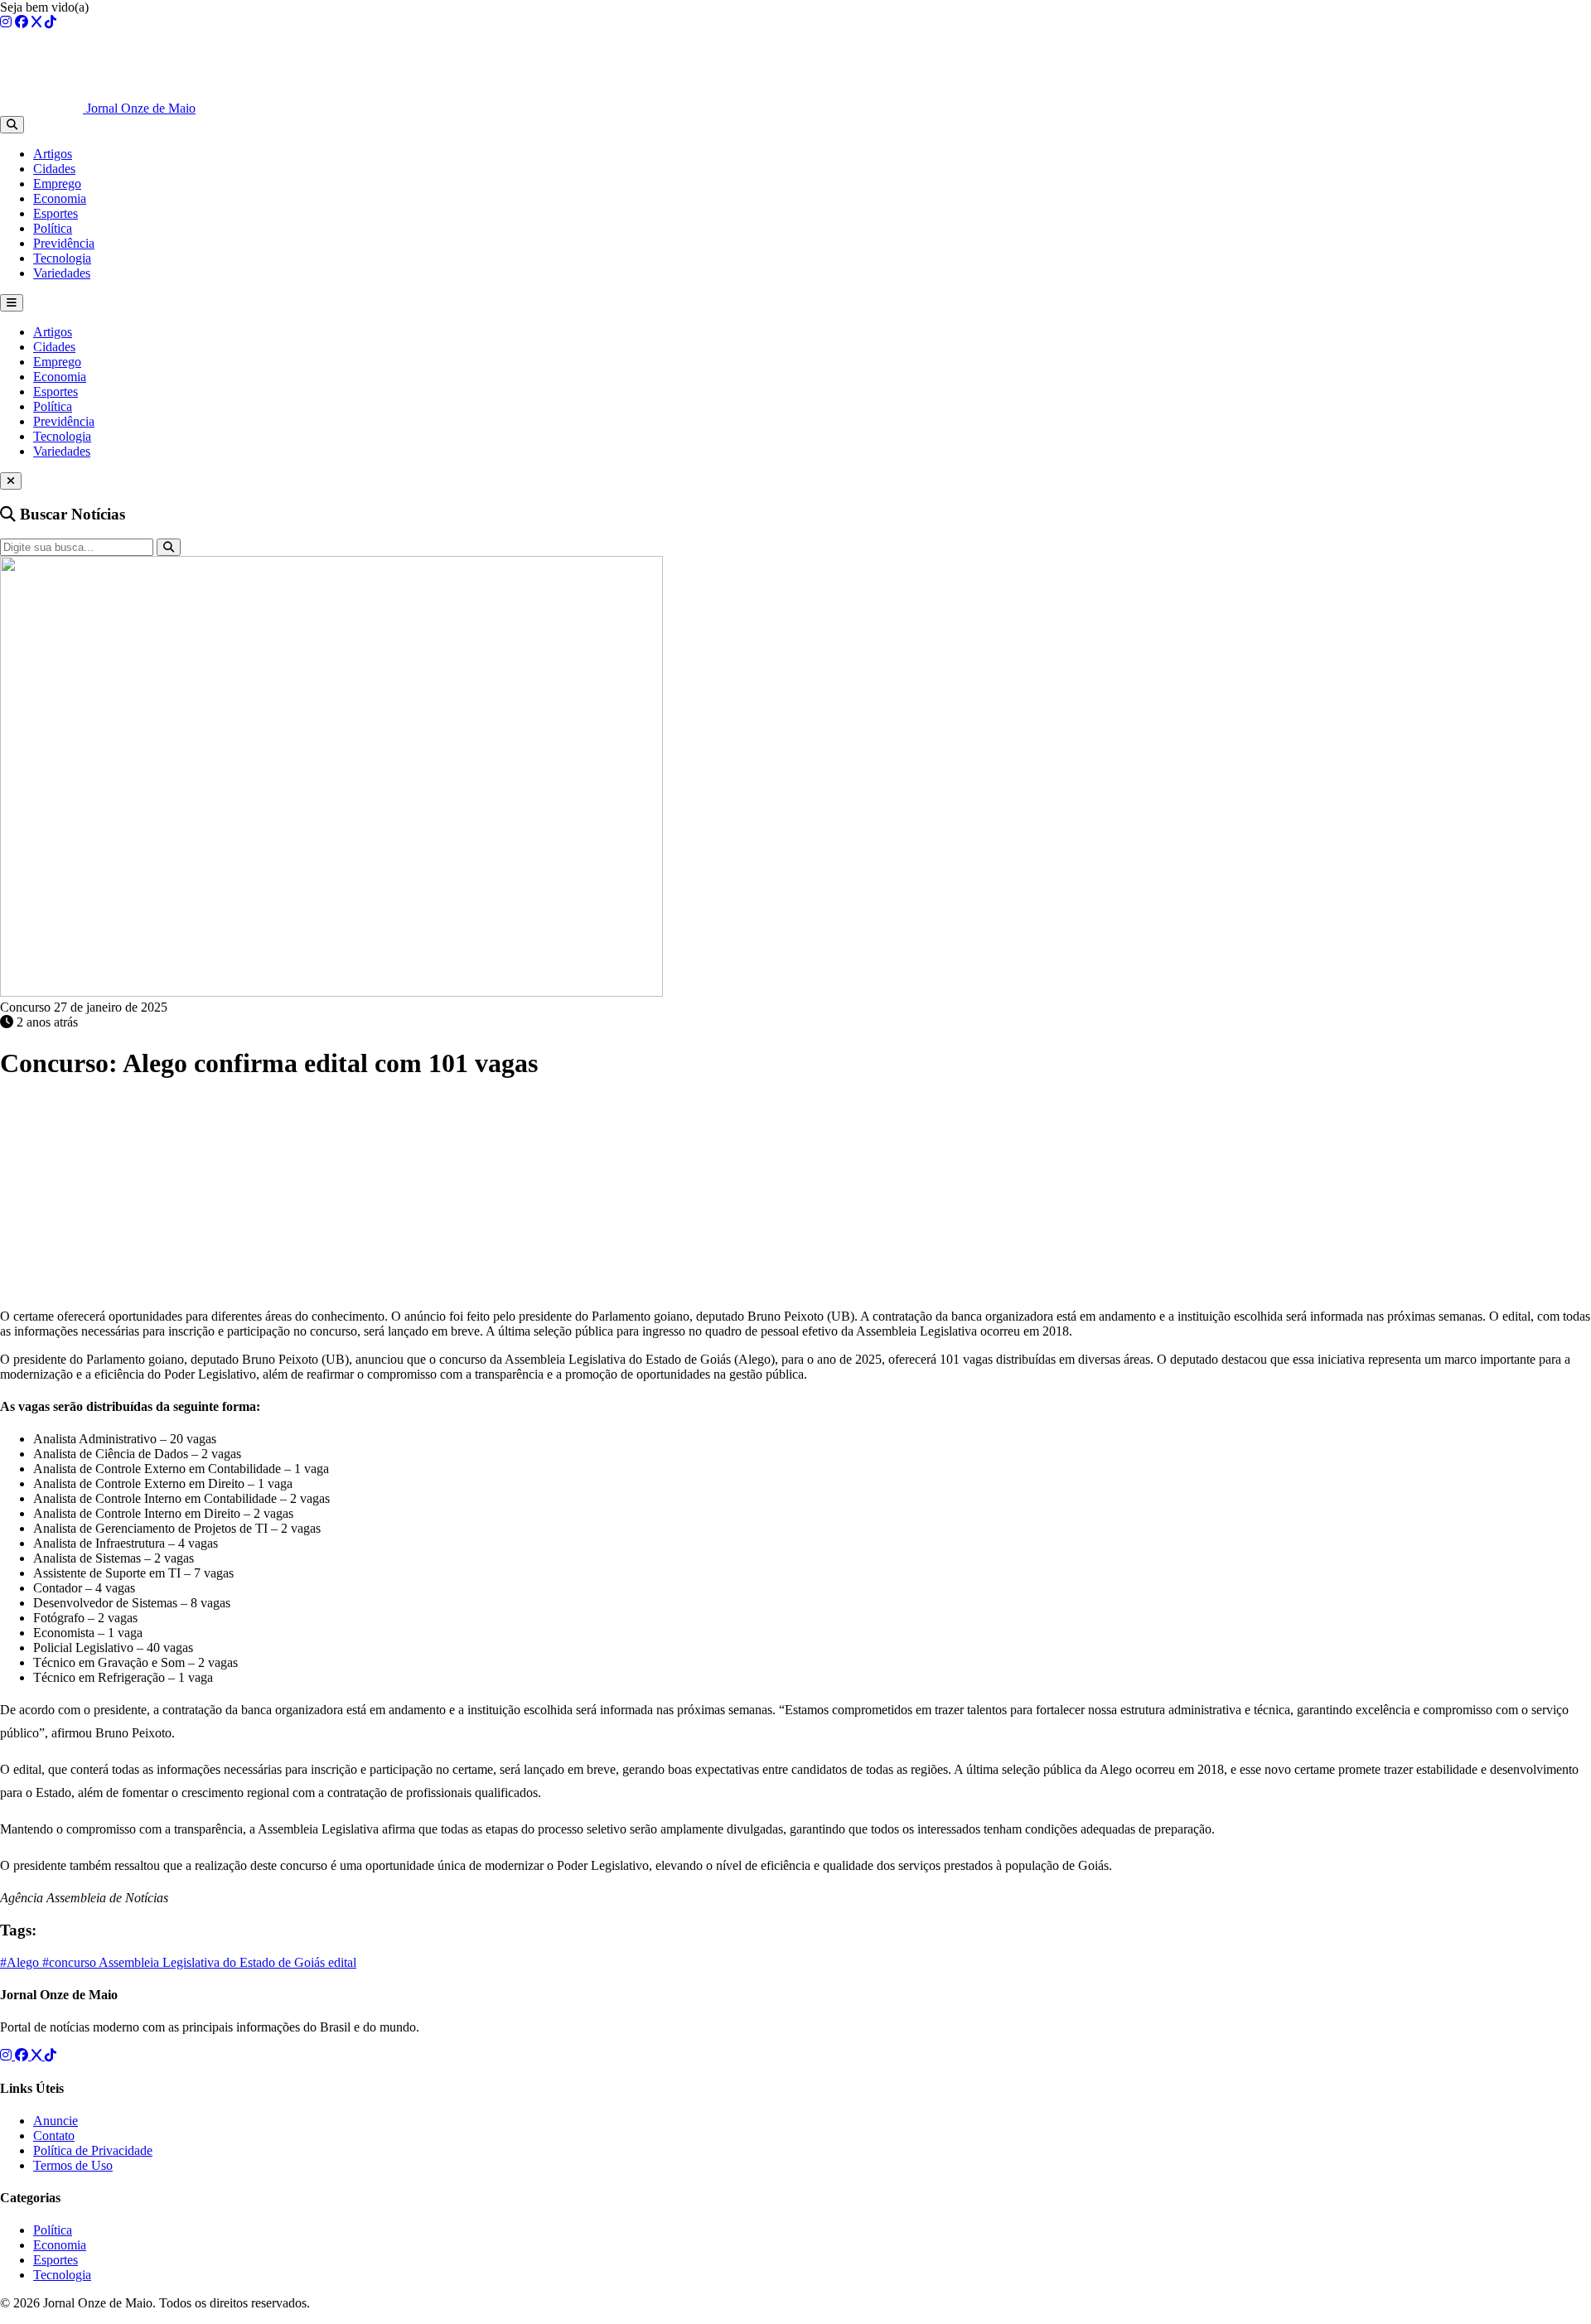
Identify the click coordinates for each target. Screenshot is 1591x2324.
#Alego (21, 1962)
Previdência (64, 243)
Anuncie (56, 2121)
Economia (60, 198)
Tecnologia (62, 258)
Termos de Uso (73, 2165)
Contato (54, 2136)
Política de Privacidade (93, 2150)
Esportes (56, 213)
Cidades (54, 169)
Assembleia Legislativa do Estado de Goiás (213, 1962)
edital (342, 1962)
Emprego (57, 184)
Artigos (53, 154)
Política (53, 228)
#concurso (70, 1962)
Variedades (62, 273)
